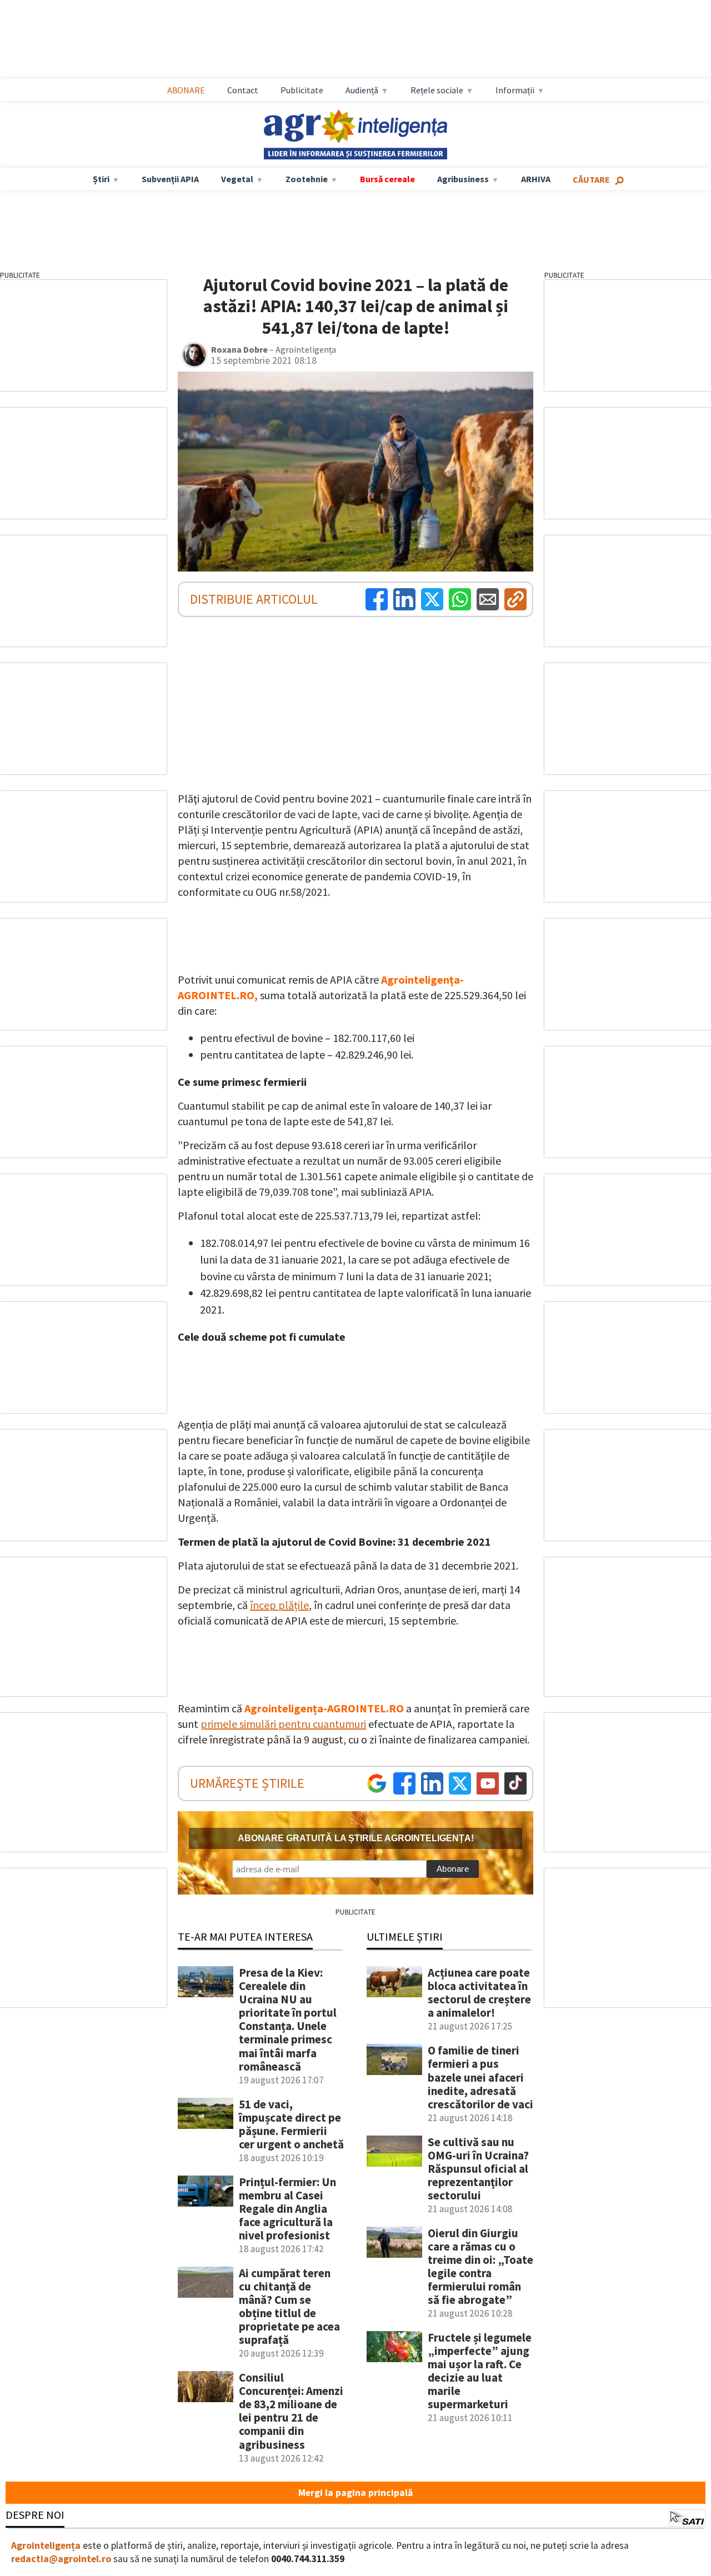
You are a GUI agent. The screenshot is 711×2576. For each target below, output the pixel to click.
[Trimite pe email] (488, 599)
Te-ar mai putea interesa (245, 1936)
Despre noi (35, 2515)
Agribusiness (463, 179)
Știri (101, 179)
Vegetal (237, 179)
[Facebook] (377, 599)
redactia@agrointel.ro (61, 2559)
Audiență (362, 90)
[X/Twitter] (460, 1783)
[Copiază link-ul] (515, 599)
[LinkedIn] (404, 599)
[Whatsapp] (460, 599)
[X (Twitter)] (432, 599)
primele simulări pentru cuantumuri (283, 1724)
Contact (243, 90)
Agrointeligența (46, 2545)
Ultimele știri (405, 1936)
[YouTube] (488, 1783)
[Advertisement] (367, 39)
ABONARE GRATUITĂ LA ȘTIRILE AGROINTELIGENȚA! (356, 1838)
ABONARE (186, 90)
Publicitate (302, 90)
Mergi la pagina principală (355, 2493)
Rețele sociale (437, 90)
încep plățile (279, 1605)
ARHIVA (536, 179)
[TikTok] (515, 1783)
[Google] (377, 1783)
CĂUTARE (591, 179)
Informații (515, 90)
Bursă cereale (387, 179)
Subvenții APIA (170, 179)
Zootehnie (307, 179)
